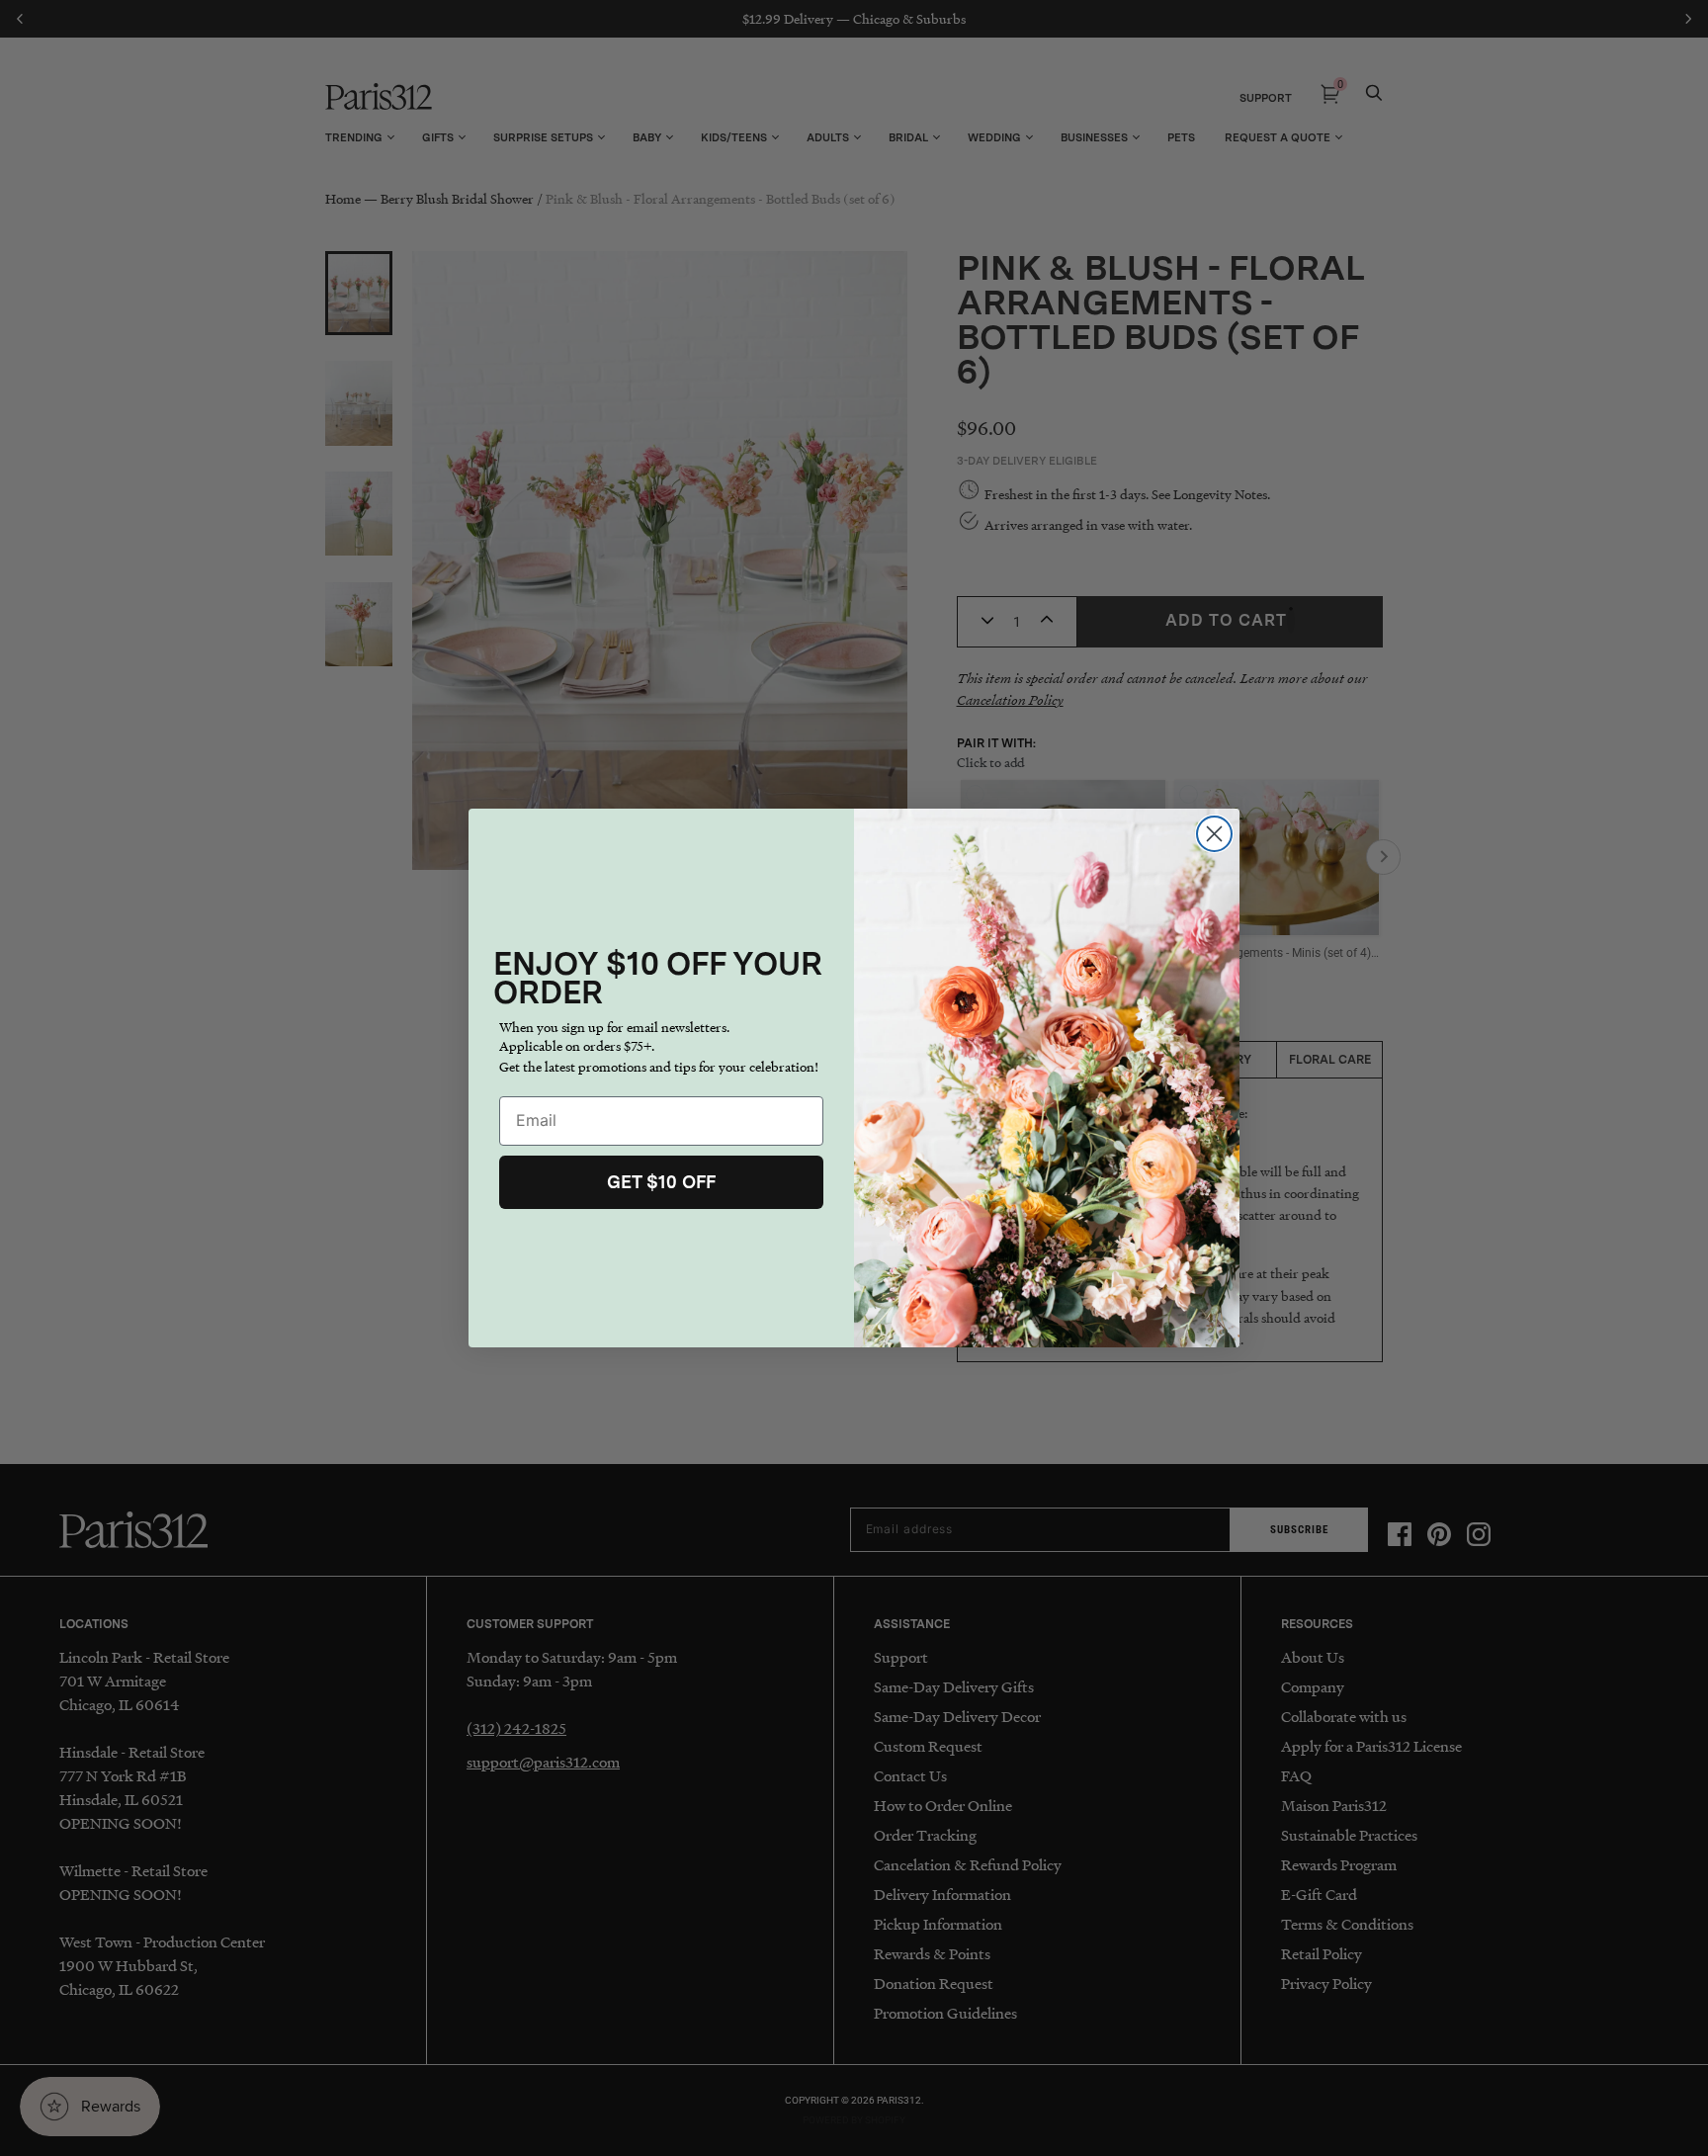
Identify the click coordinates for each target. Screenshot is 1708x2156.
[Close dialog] (1214, 834)
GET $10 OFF (661, 1182)
